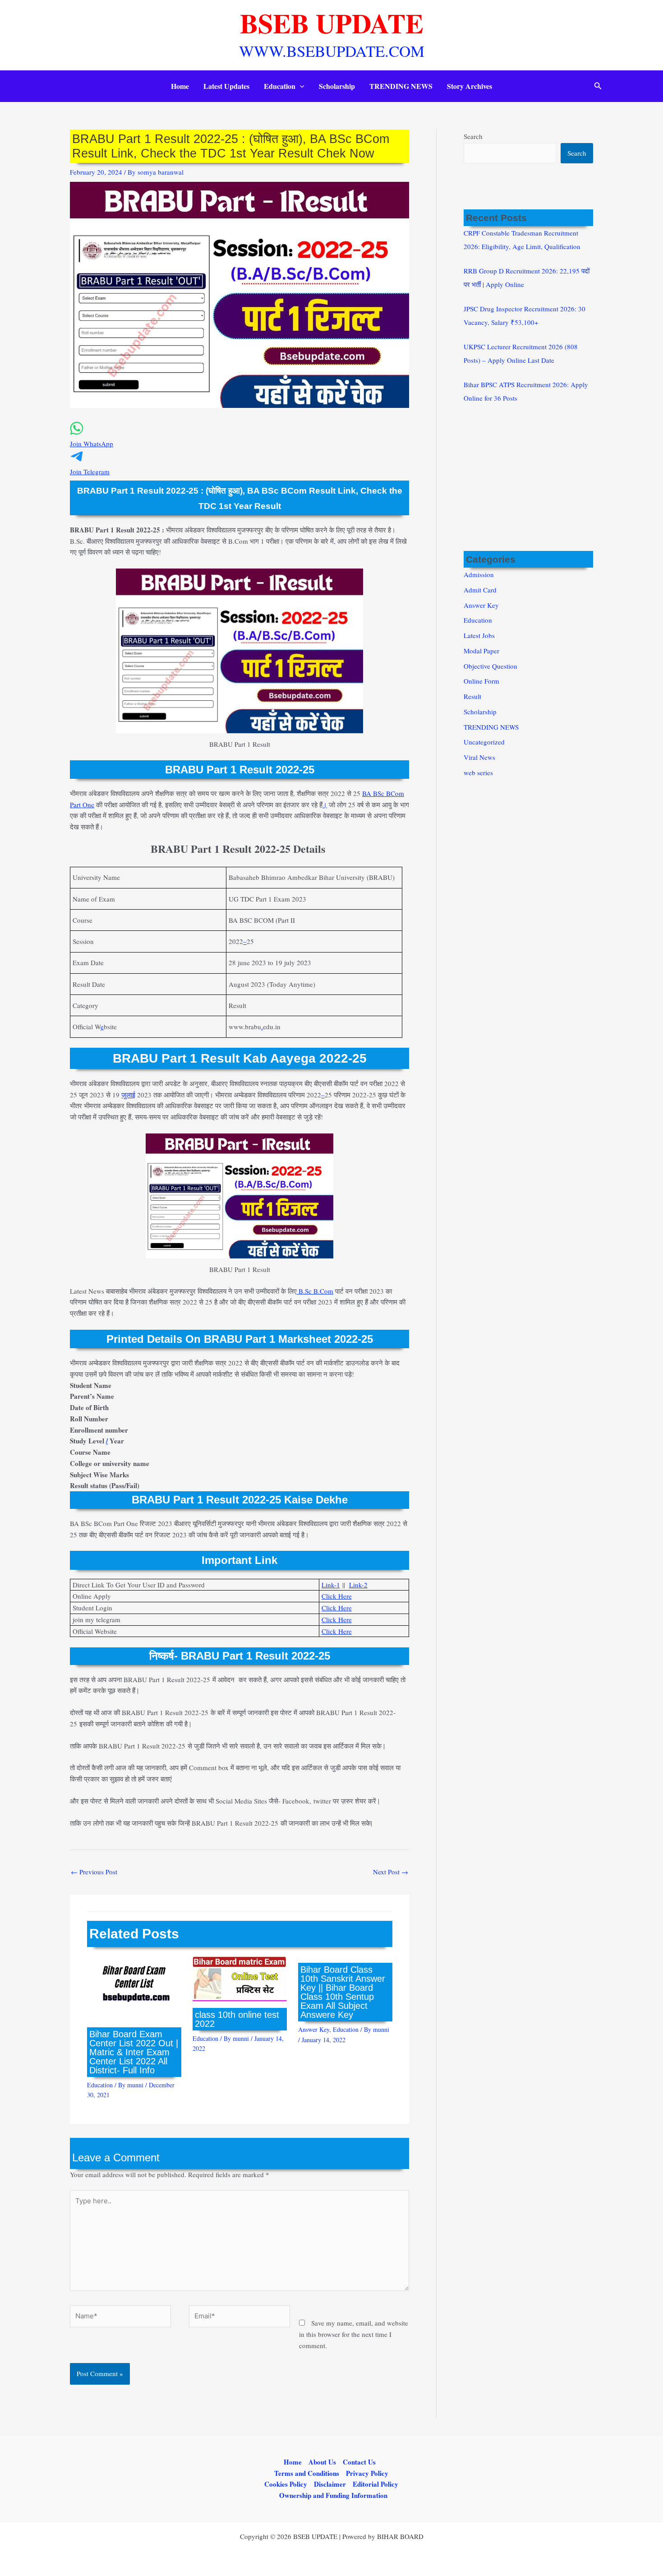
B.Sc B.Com (315, 1291)
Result (472, 696)
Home (180, 86)
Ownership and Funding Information (333, 2495)
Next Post (391, 1872)
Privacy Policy (367, 2473)
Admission (479, 574)
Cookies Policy (286, 2484)
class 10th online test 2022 (237, 2019)
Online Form (481, 681)
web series (478, 772)
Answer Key (314, 2029)
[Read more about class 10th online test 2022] (240, 1977)
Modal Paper (481, 651)
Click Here (337, 1596)
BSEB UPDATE (332, 23)
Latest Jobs (479, 635)
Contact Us (359, 2462)
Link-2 (358, 1585)
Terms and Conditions (307, 2473)
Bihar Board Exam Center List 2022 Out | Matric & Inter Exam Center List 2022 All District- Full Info (134, 2052)
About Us (322, 2462)
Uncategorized (484, 742)
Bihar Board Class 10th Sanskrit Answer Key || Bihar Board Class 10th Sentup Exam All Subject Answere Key (343, 1992)
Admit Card (480, 590)
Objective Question (490, 666)
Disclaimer (330, 2484)
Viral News (479, 757)
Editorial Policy (375, 2484)
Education (280, 86)
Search (473, 136)
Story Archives (470, 86)
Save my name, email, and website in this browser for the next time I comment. (354, 2334)
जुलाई (128, 1095)
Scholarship (337, 86)
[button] (300, 86)
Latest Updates (226, 86)
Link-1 (331, 1585)
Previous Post (94, 1872)
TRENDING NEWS (401, 86)
